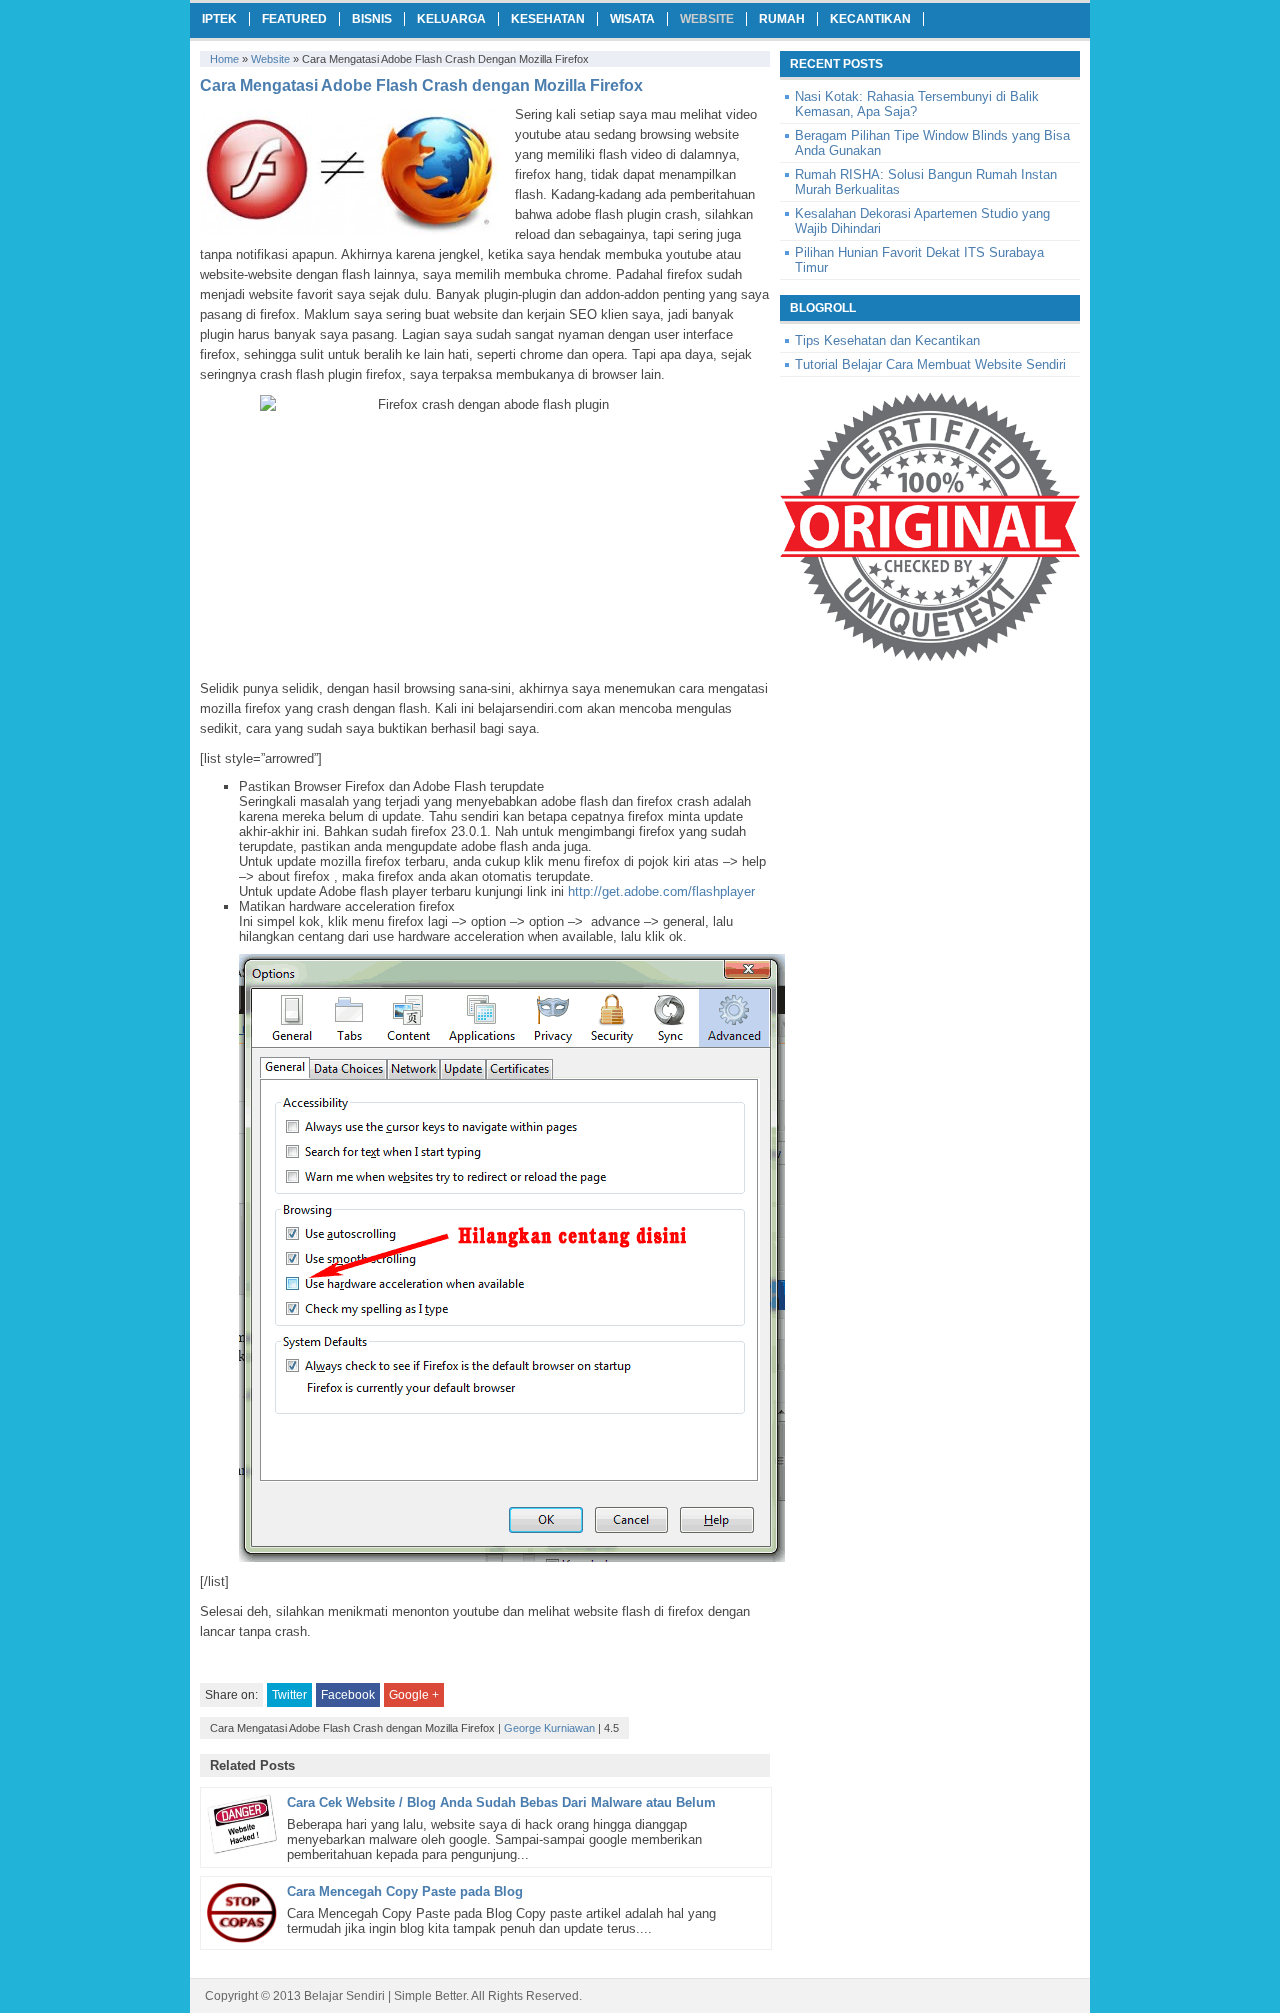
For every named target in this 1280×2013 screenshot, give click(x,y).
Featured (294, 19)
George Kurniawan (549, 1728)
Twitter (289, 1695)
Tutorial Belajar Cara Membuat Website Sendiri (930, 364)
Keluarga (451, 19)
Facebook (348, 1695)
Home (224, 59)
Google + (414, 1695)
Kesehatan (548, 19)
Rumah (782, 19)
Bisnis (372, 19)
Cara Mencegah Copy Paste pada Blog (405, 1891)
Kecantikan (870, 19)
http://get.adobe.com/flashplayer (661, 891)
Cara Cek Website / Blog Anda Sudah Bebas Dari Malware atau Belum (501, 1802)
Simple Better (430, 1996)
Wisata (632, 19)
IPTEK (219, 19)
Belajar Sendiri (344, 1996)
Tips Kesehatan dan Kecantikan (887, 340)
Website (707, 19)
